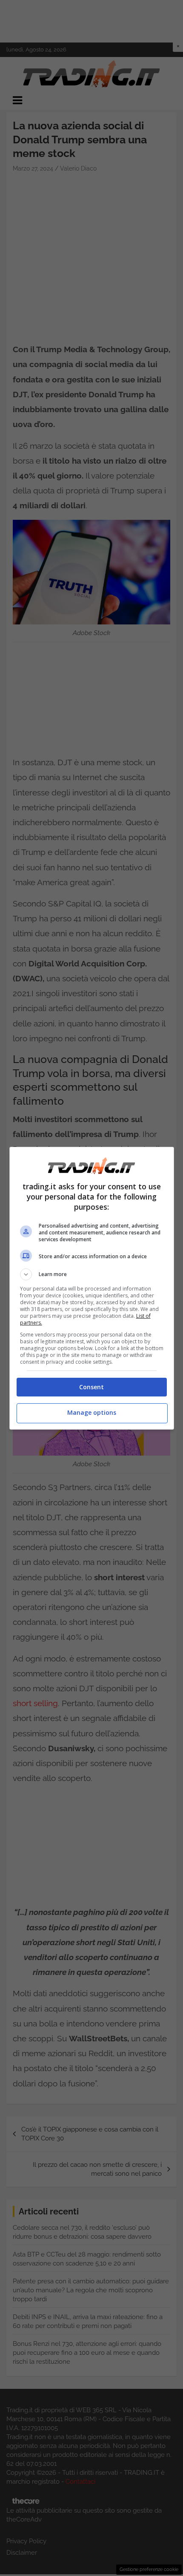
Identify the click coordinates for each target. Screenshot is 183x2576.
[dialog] (92, 1288)
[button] (92, 1274)
